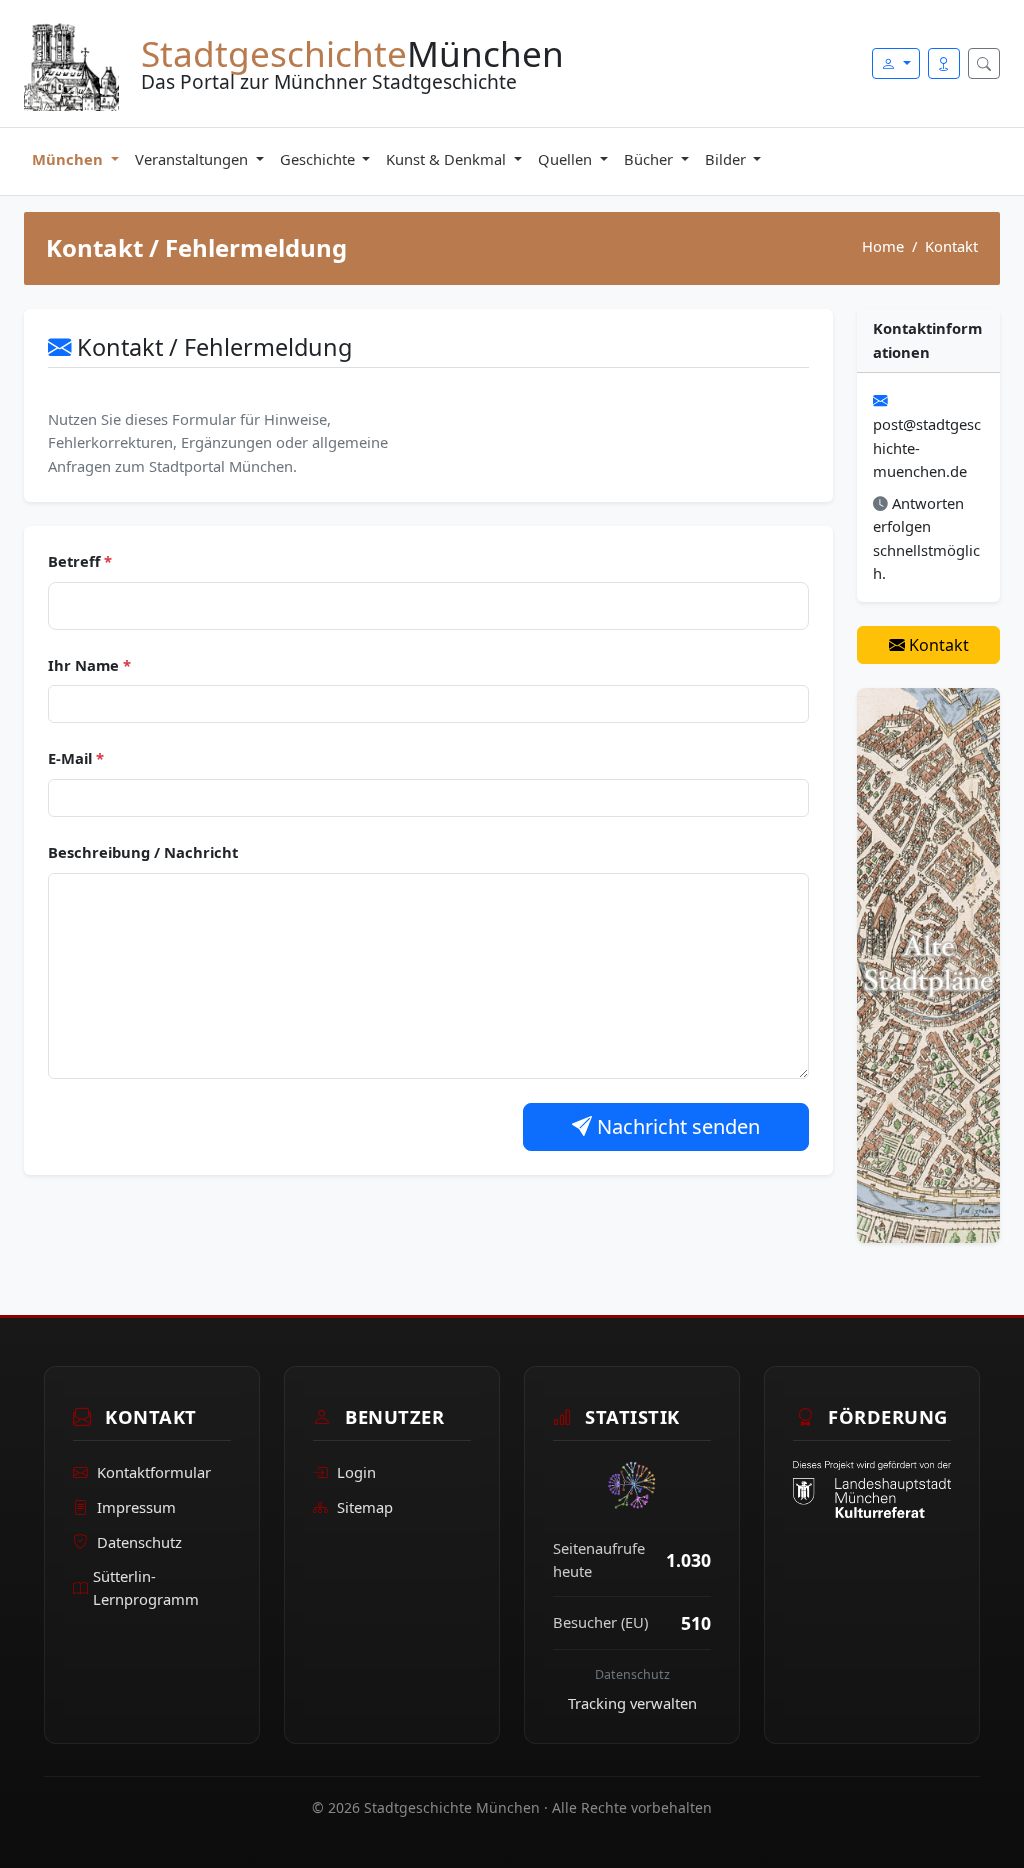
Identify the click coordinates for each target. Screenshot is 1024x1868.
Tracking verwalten (632, 1703)
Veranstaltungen (193, 159)
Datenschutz (139, 1542)
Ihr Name (89, 665)
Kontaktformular (154, 1472)
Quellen (567, 159)
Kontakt (937, 645)
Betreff (80, 561)
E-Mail (76, 758)
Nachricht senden (676, 1126)
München (69, 159)
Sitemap (365, 1507)
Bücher (650, 159)
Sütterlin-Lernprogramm (146, 1587)
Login (356, 1472)
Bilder (727, 159)
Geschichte (319, 159)
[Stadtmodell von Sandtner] (928, 963)
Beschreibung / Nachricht (143, 852)
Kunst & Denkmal (448, 159)
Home (883, 246)
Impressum (136, 1507)
